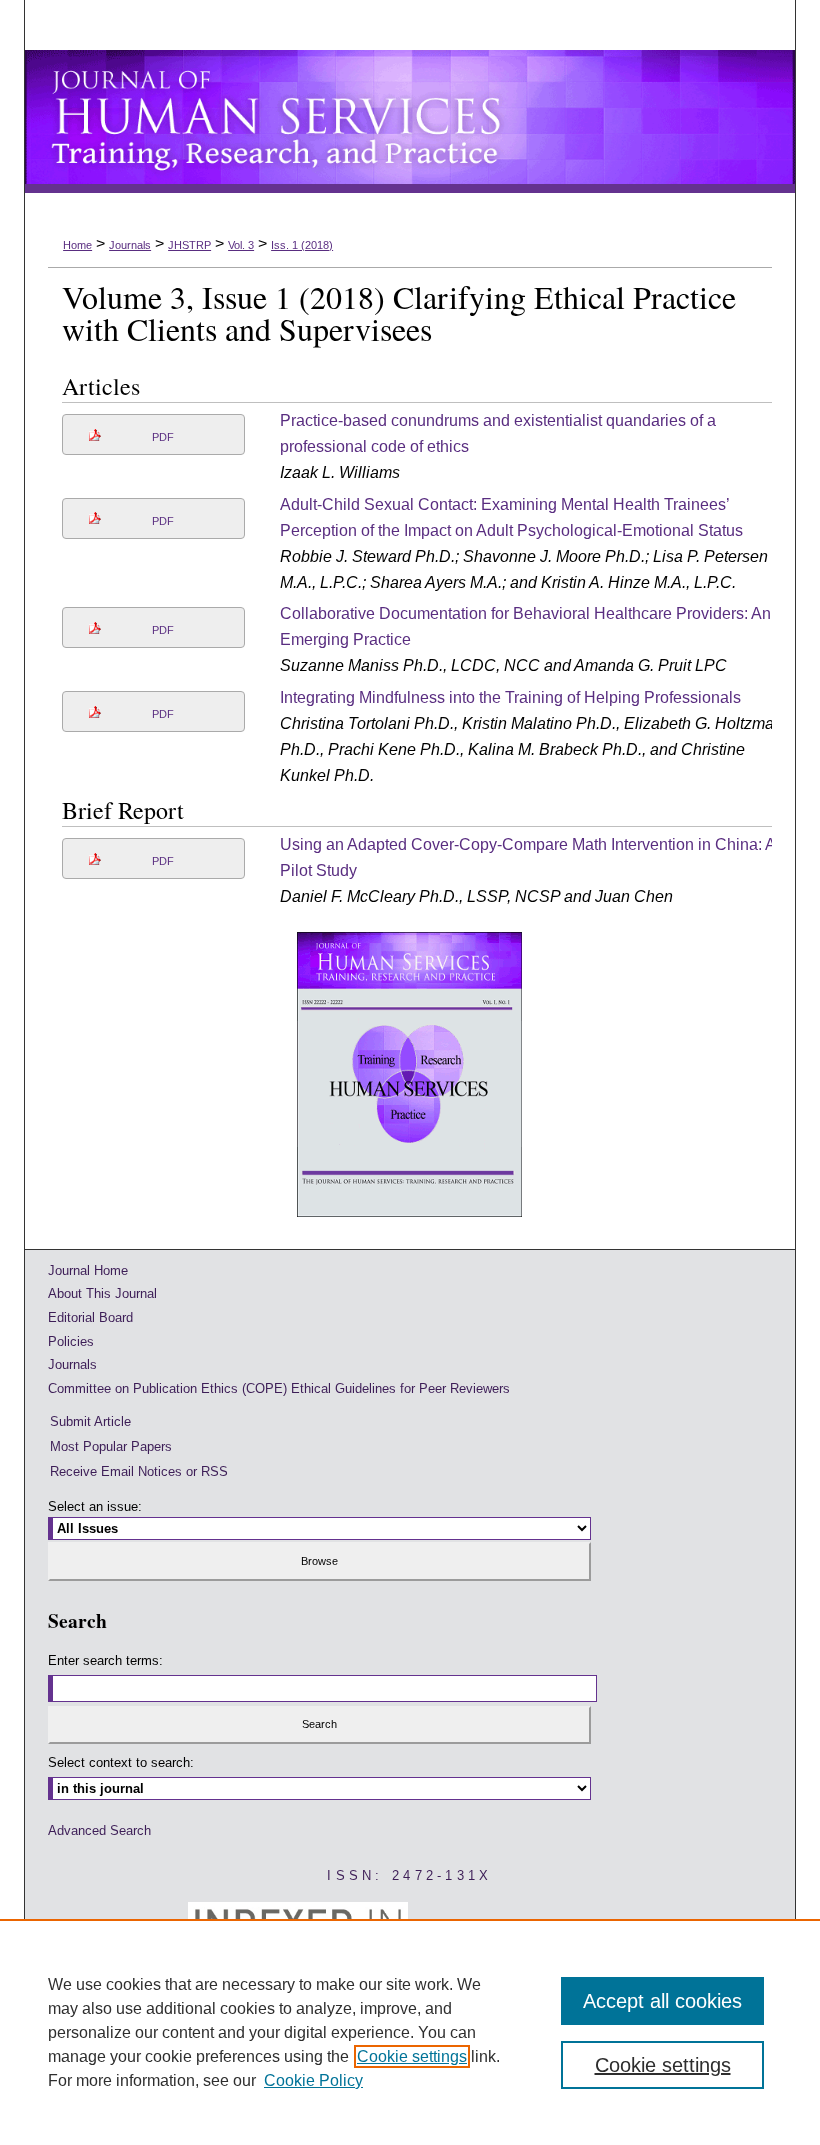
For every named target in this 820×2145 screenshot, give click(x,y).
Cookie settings (412, 2056)
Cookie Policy (313, 2080)
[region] (410, 2032)
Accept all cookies (662, 2001)
